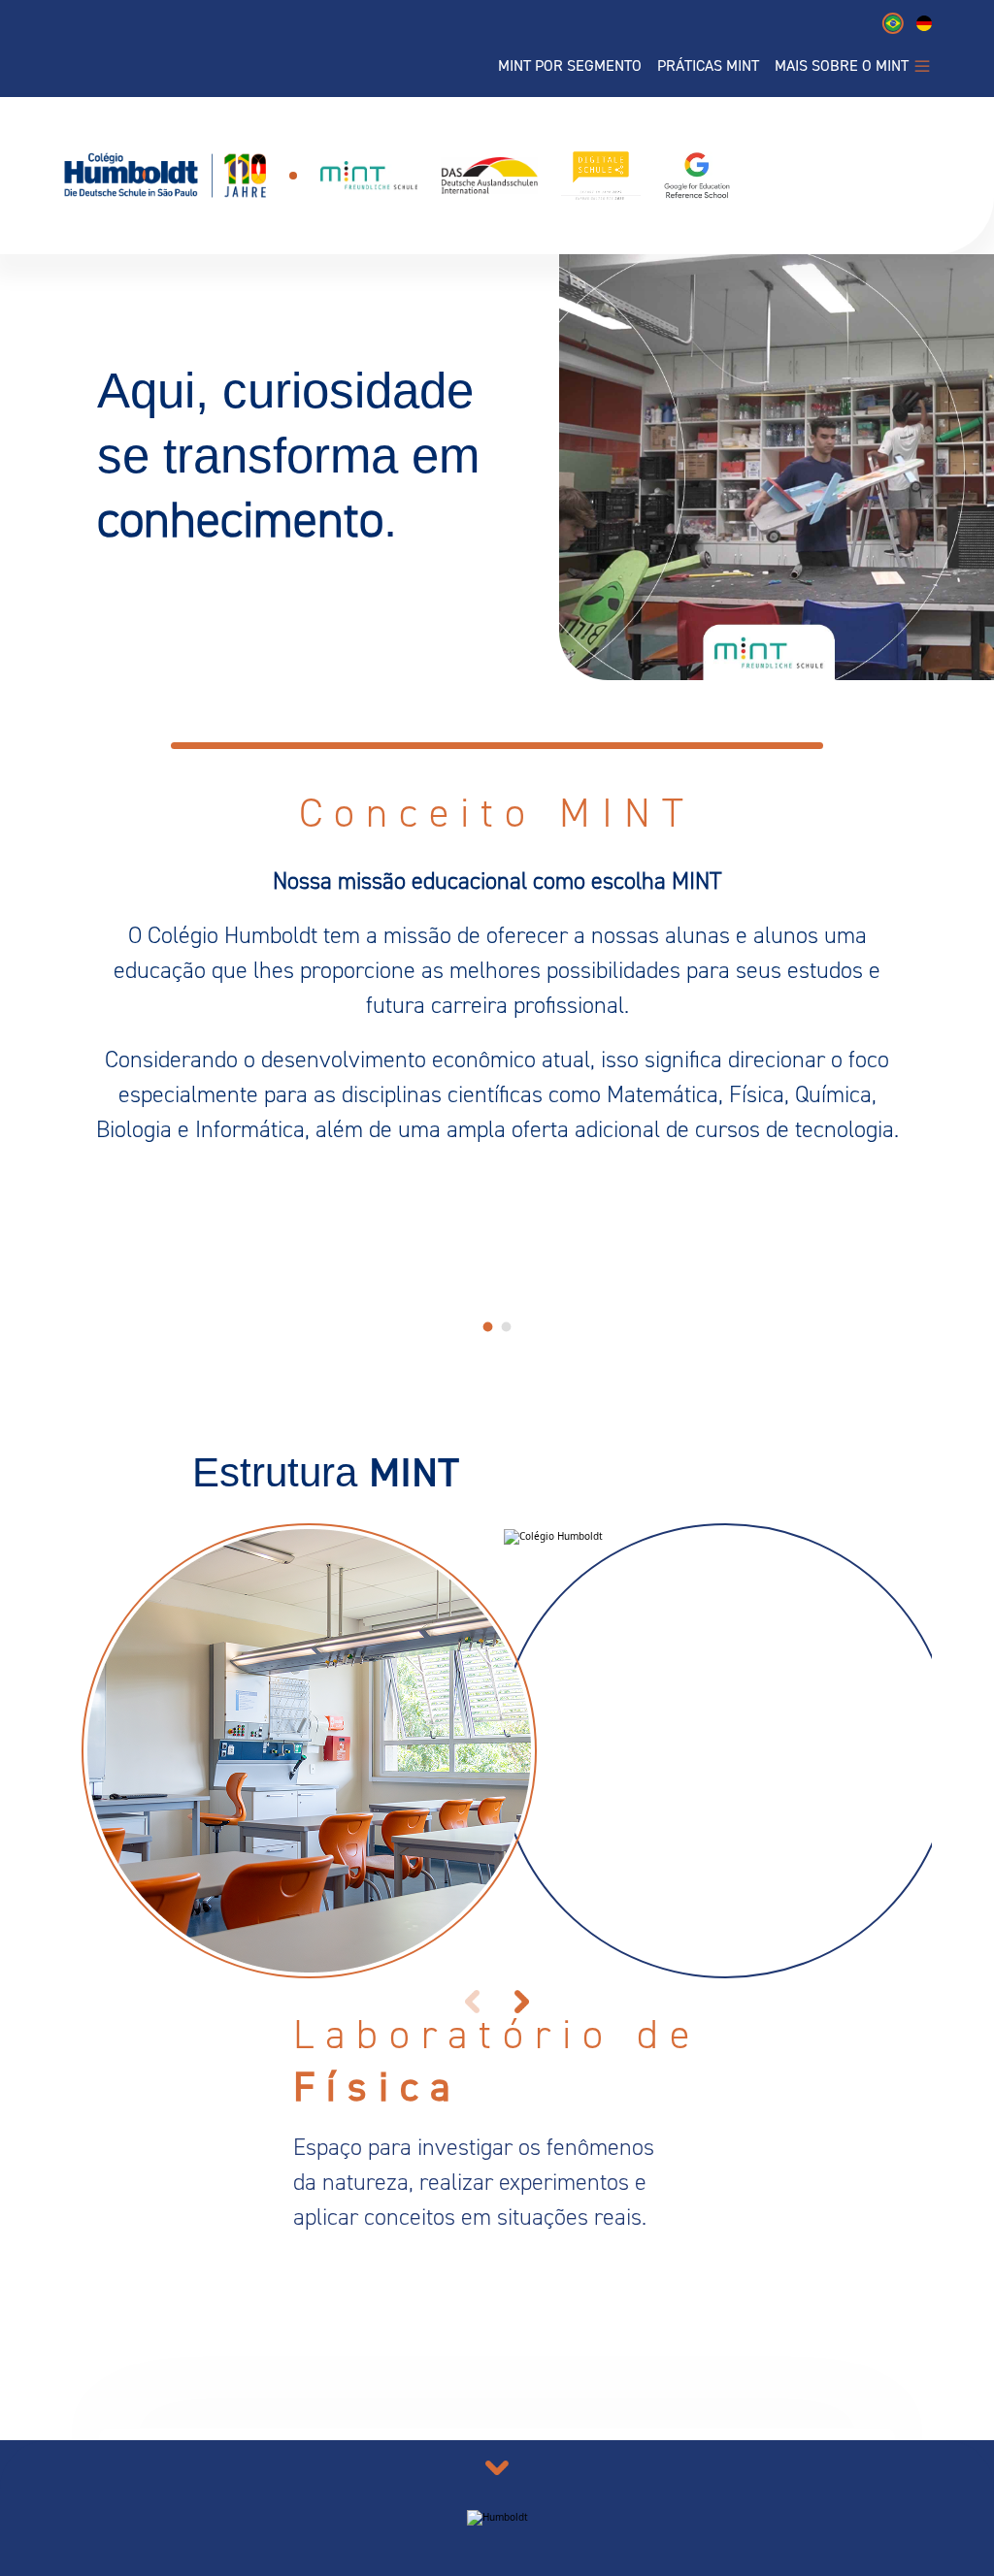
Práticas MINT (708, 66)
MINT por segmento (570, 66)
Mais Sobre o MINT (842, 66)
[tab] (488, 1326)
